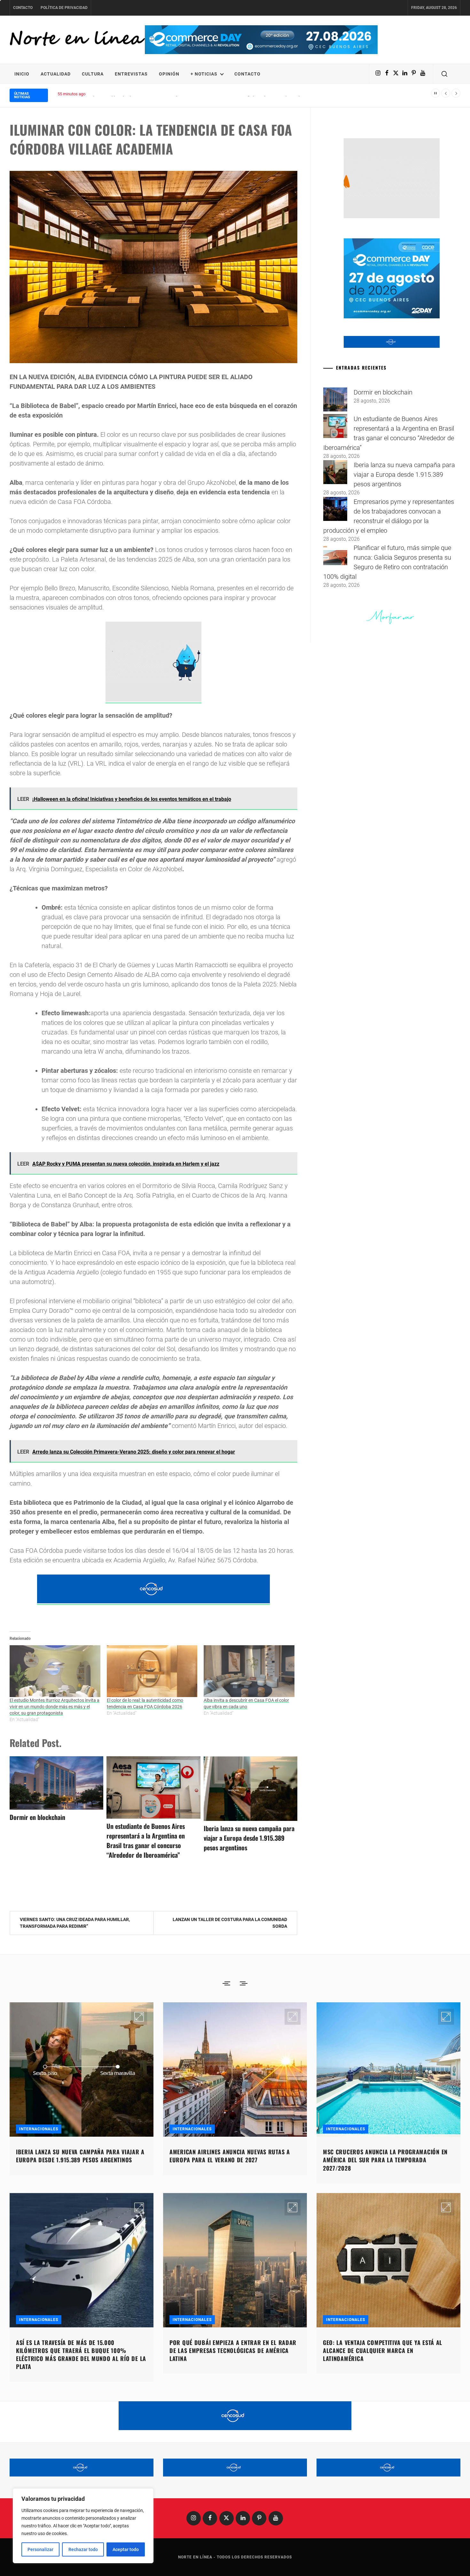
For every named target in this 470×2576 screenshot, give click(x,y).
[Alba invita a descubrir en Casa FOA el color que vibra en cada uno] (249, 1671)
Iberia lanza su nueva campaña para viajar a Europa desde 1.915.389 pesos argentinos (249, 1838)
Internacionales (39, 2129)
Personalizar (40, 2549)
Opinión (169, 74)
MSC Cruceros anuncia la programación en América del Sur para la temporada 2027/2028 (385, 2160)
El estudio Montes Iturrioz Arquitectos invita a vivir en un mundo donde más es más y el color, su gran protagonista (55, 1707)
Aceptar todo (126, 2549)
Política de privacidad (64, 8)
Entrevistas (131, 74)
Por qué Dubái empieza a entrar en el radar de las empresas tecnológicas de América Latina (233, 2350)
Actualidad (56, 74)
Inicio (22, 74)
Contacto (23, 8)
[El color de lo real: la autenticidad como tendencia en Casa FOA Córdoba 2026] (152, 1671)
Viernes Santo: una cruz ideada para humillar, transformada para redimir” (75, 1923)
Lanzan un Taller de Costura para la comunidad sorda (230, 1923)
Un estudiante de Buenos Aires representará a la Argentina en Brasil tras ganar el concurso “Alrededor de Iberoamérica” (146, 1840)
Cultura (93, 74)
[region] (83, 2526)
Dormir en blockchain (37, 1817)
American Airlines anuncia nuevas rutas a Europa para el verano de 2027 (230, 2156)
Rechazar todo (83, 2549)
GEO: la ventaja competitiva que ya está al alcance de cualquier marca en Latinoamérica (383, 2350)
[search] (444, 74)
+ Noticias (204, 74)
